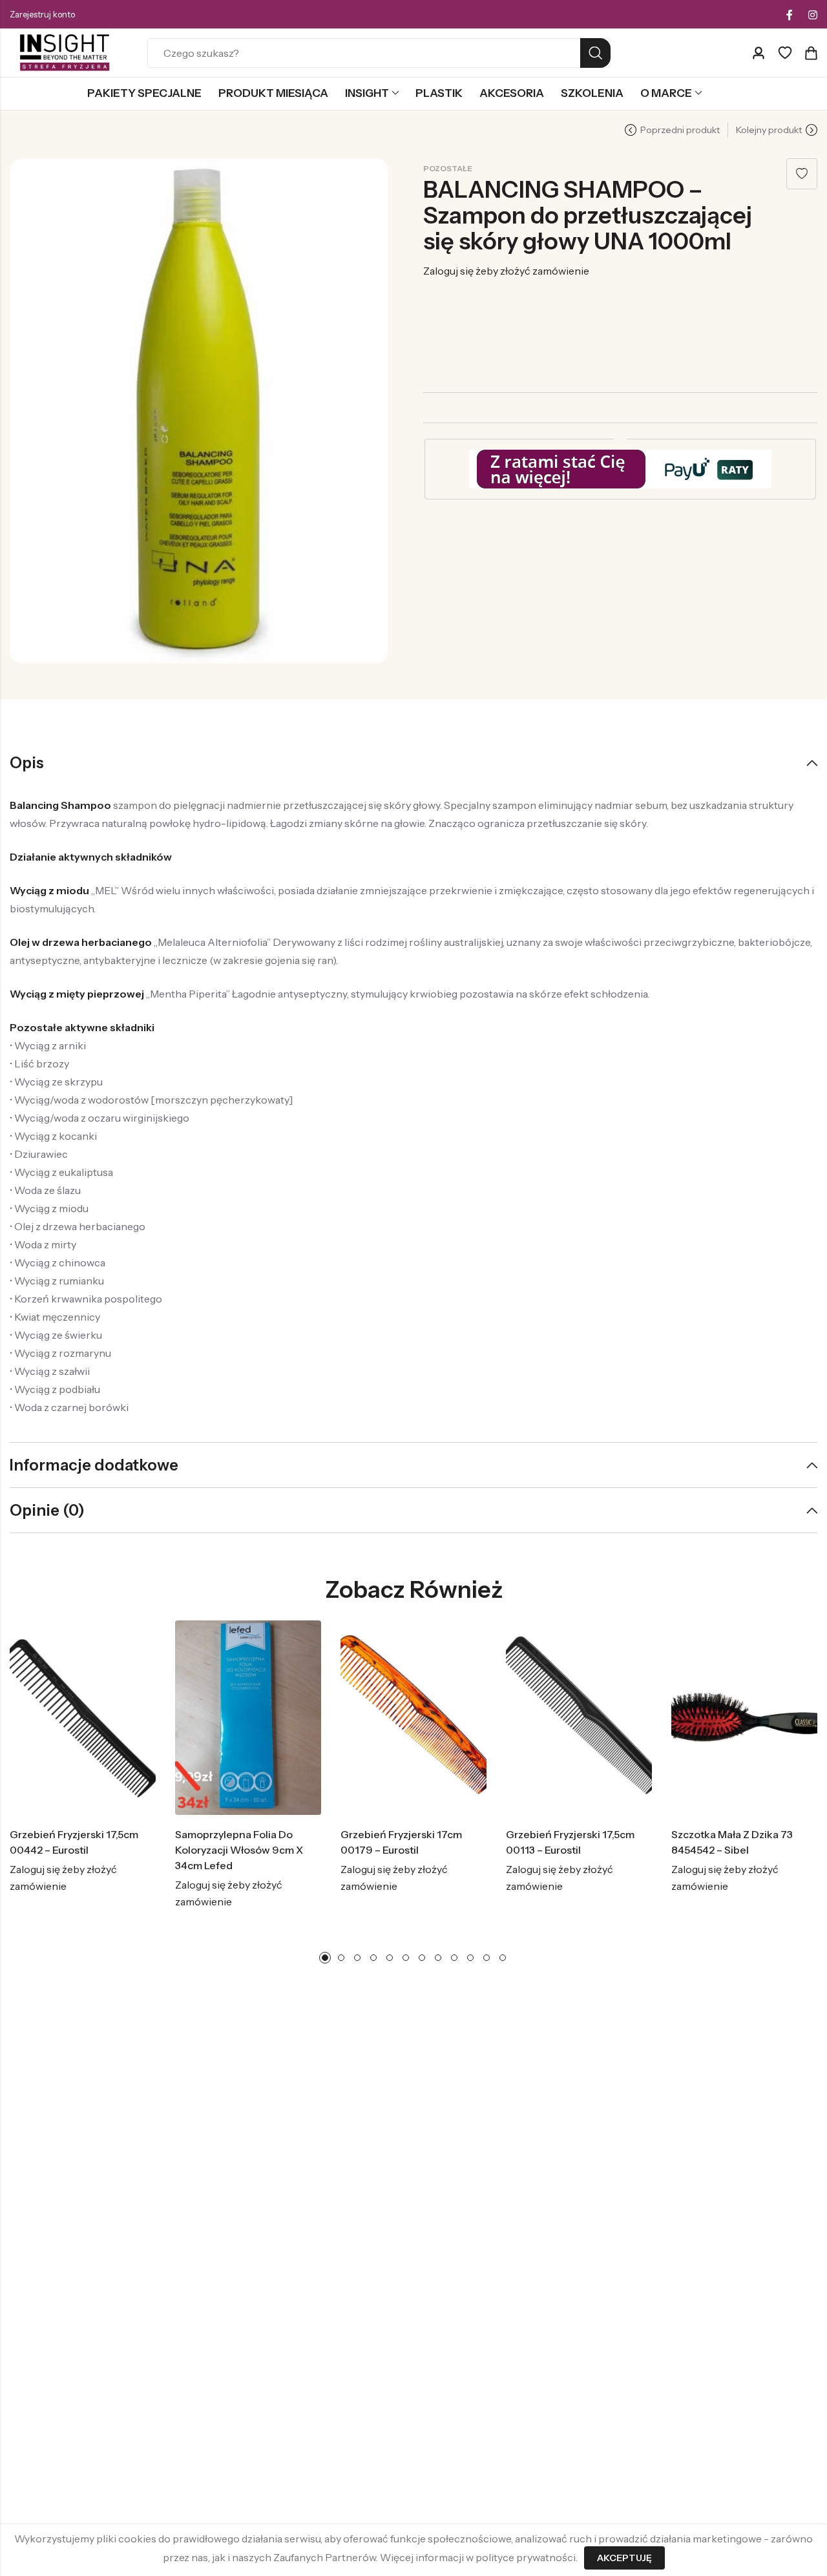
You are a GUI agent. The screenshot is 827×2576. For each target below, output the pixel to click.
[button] (325, 1958)
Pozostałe (448, 168)
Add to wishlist (802, 174)
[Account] (759, 53)
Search (595, 53)
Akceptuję (624, 2558)
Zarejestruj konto (42, 14)
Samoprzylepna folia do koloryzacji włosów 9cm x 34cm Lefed (239, 1850)
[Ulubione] (785, 53)
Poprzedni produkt (680, 130)
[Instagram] (813, 15)
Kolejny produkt (769, 130)
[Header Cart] (811, 53)
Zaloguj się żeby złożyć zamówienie (506, 271)
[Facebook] (790, 15)
